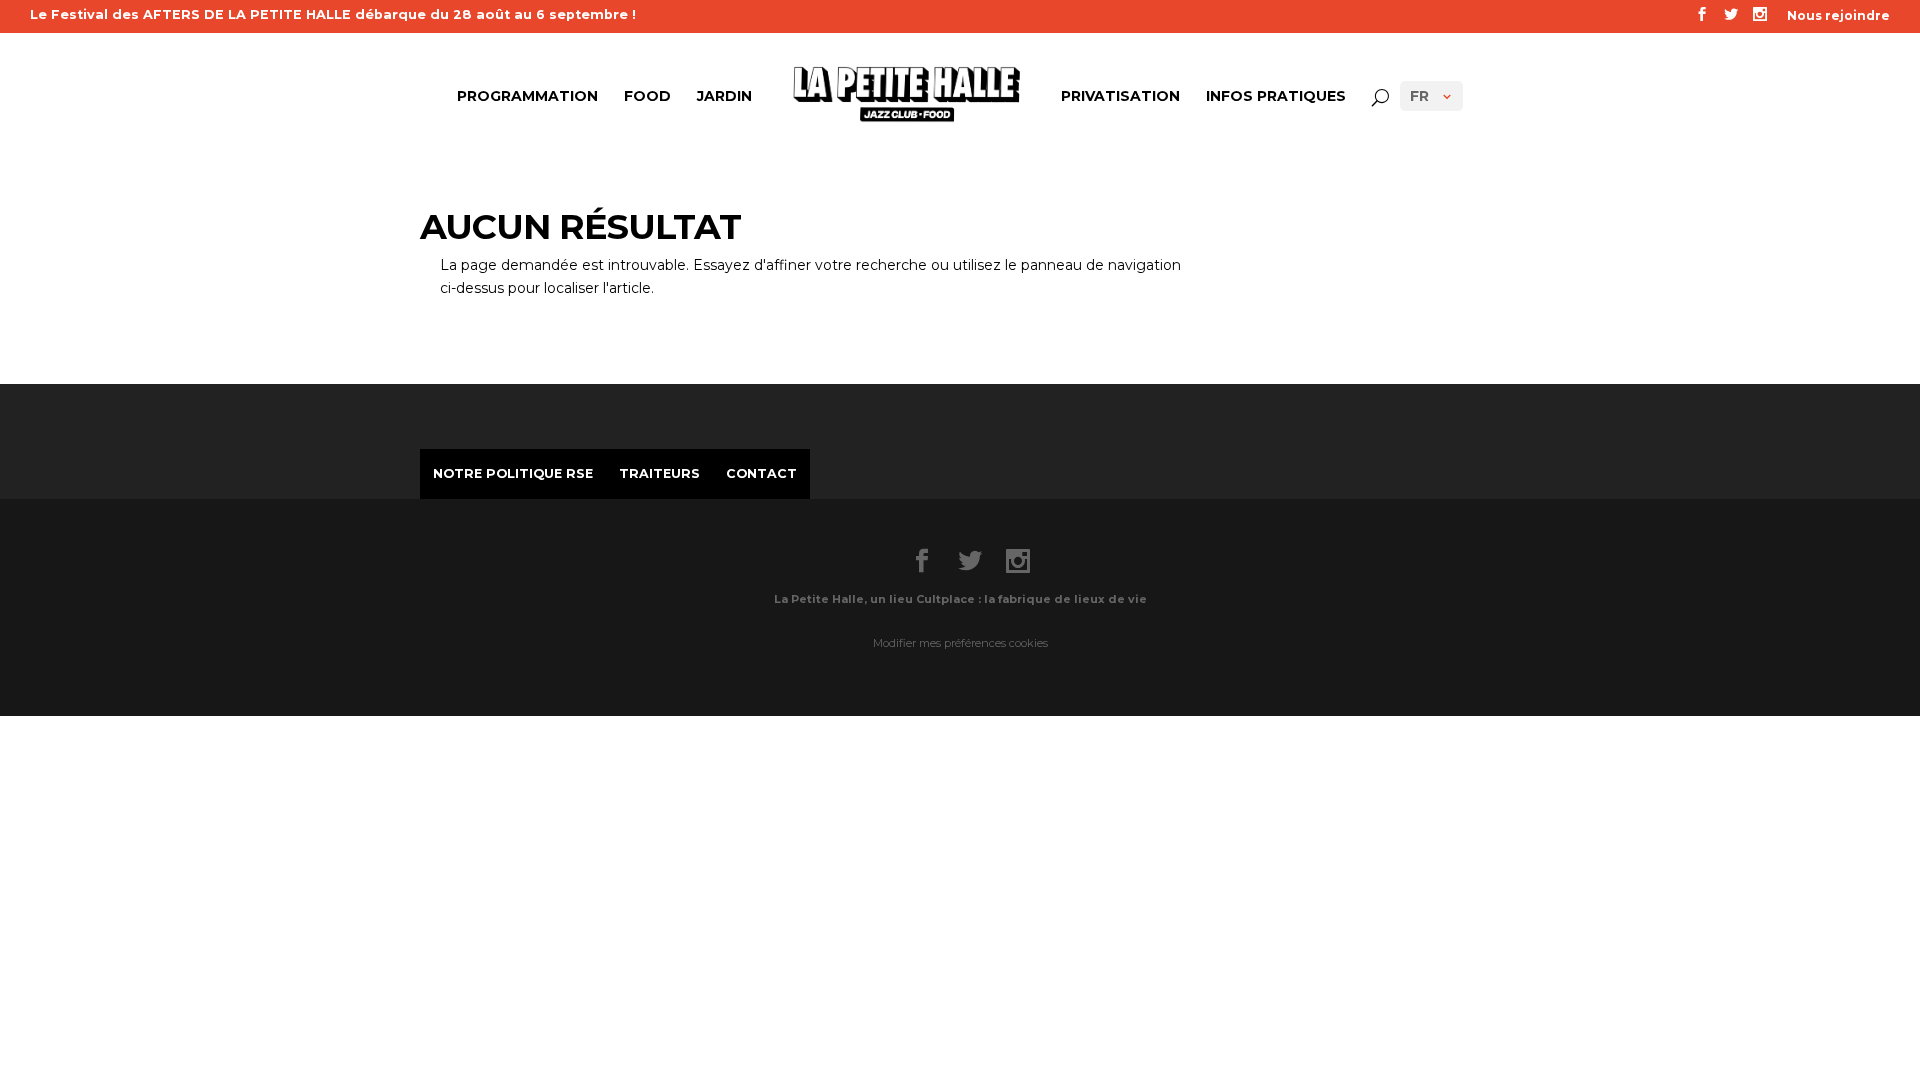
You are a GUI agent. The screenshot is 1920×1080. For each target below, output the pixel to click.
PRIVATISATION (1120, 97)
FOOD (647, 97)
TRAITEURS (659, 473)
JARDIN (724, 97)
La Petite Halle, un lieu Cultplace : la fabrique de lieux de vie (960, 599)
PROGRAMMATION (527, 97)
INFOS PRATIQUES (1276, 97)
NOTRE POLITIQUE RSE (513, 473)
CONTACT (761, 473)
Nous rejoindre (1838, 16)
